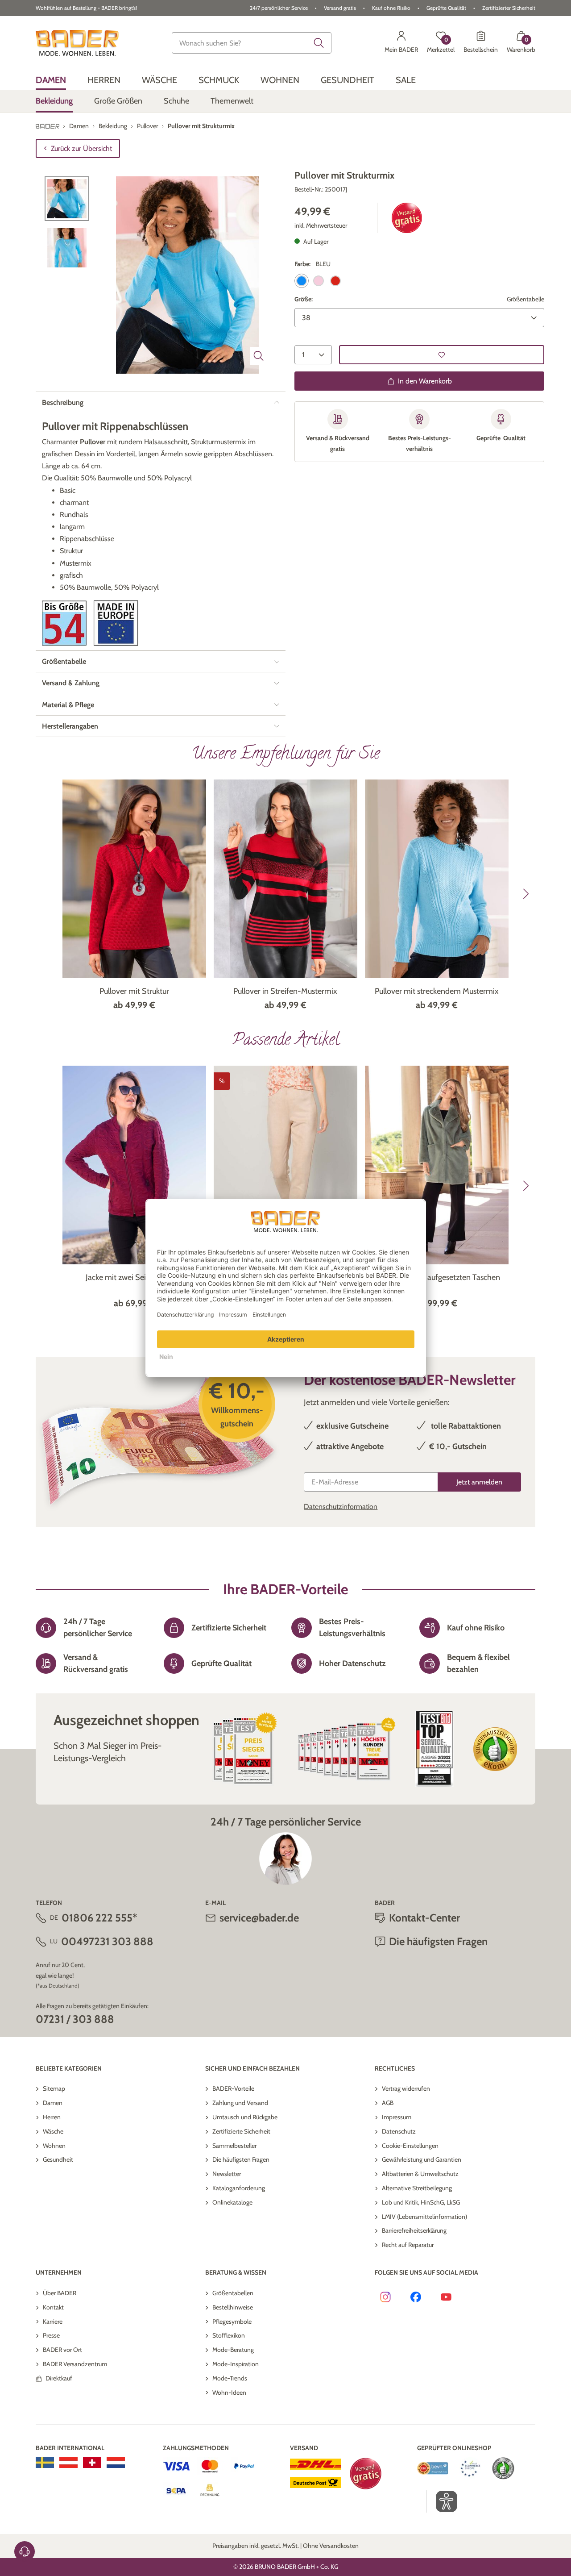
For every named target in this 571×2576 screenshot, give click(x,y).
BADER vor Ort (62, 2350)
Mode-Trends (230, 2378)
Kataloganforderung (239, 2188)
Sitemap (54, 2088)
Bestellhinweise (233, 2307)
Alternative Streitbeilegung (417, 2188)
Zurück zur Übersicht (81, 148)
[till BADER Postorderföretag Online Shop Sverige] (45, 2463)
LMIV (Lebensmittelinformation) (424, 2217)
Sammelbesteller (234, 2146)
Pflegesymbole (232, 2322)
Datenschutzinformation (341, 1507)
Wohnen (54, 2146)
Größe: (304, 299)
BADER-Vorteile (233, 2088)
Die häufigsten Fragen (241, 2159)
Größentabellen (233, 2293)
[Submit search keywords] (319, 43)
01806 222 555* (99, 1918)
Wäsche (53, 2131)
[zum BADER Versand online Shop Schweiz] (92, 2463)
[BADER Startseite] (77, 43)
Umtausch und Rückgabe (245, 2117)
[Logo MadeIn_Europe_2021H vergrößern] (116, 623)
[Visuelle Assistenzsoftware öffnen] (442, 2501)
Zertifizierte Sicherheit (241, 2131)
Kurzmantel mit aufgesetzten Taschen (437, 1277)
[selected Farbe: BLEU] (302, 281)
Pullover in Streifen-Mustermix (285, 991)
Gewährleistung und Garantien (422, 2159)
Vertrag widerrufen (406, 2088)
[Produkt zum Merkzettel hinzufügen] (442, 355)
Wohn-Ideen (229, 2393)
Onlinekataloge (232, 2202)
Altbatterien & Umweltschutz (420, 2174)
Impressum (397, 2117)
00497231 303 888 (107, 1941)
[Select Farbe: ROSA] (319, 281)
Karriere (53, 2322)
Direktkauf (59, 2378)
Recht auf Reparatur (408, 2245)
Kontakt (53, 2307)
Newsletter (227, 2174)
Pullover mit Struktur (134, 991)
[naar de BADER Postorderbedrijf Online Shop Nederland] (116, 2463)
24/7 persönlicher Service (279, 8)
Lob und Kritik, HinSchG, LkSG (421, 2202)
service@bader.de (259, 1918)
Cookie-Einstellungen (410, 2146)
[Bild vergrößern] (259, 356)
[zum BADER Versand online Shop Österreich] (68, 2463)
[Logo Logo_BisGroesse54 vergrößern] (64, 623)
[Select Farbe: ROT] (335, 281)
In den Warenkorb (425, 381)
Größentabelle (525, 299)
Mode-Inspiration (236, 2364)
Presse (51, 2335)
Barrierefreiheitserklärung (414, 2230)
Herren (52, 2117)
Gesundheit (58, 2159)
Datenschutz (399, 2131)
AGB (388, 2103)
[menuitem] (51, 80)
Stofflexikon (229, 2335)
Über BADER (60, 2293)
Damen (53, 2103)
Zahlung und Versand (240, 2103)
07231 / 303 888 (75, 2019)
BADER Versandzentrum (75, 2364)
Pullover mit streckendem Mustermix (437, 991)
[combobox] (252, 43)
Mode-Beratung (233, 2350)
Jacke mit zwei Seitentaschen (134, 1277)
